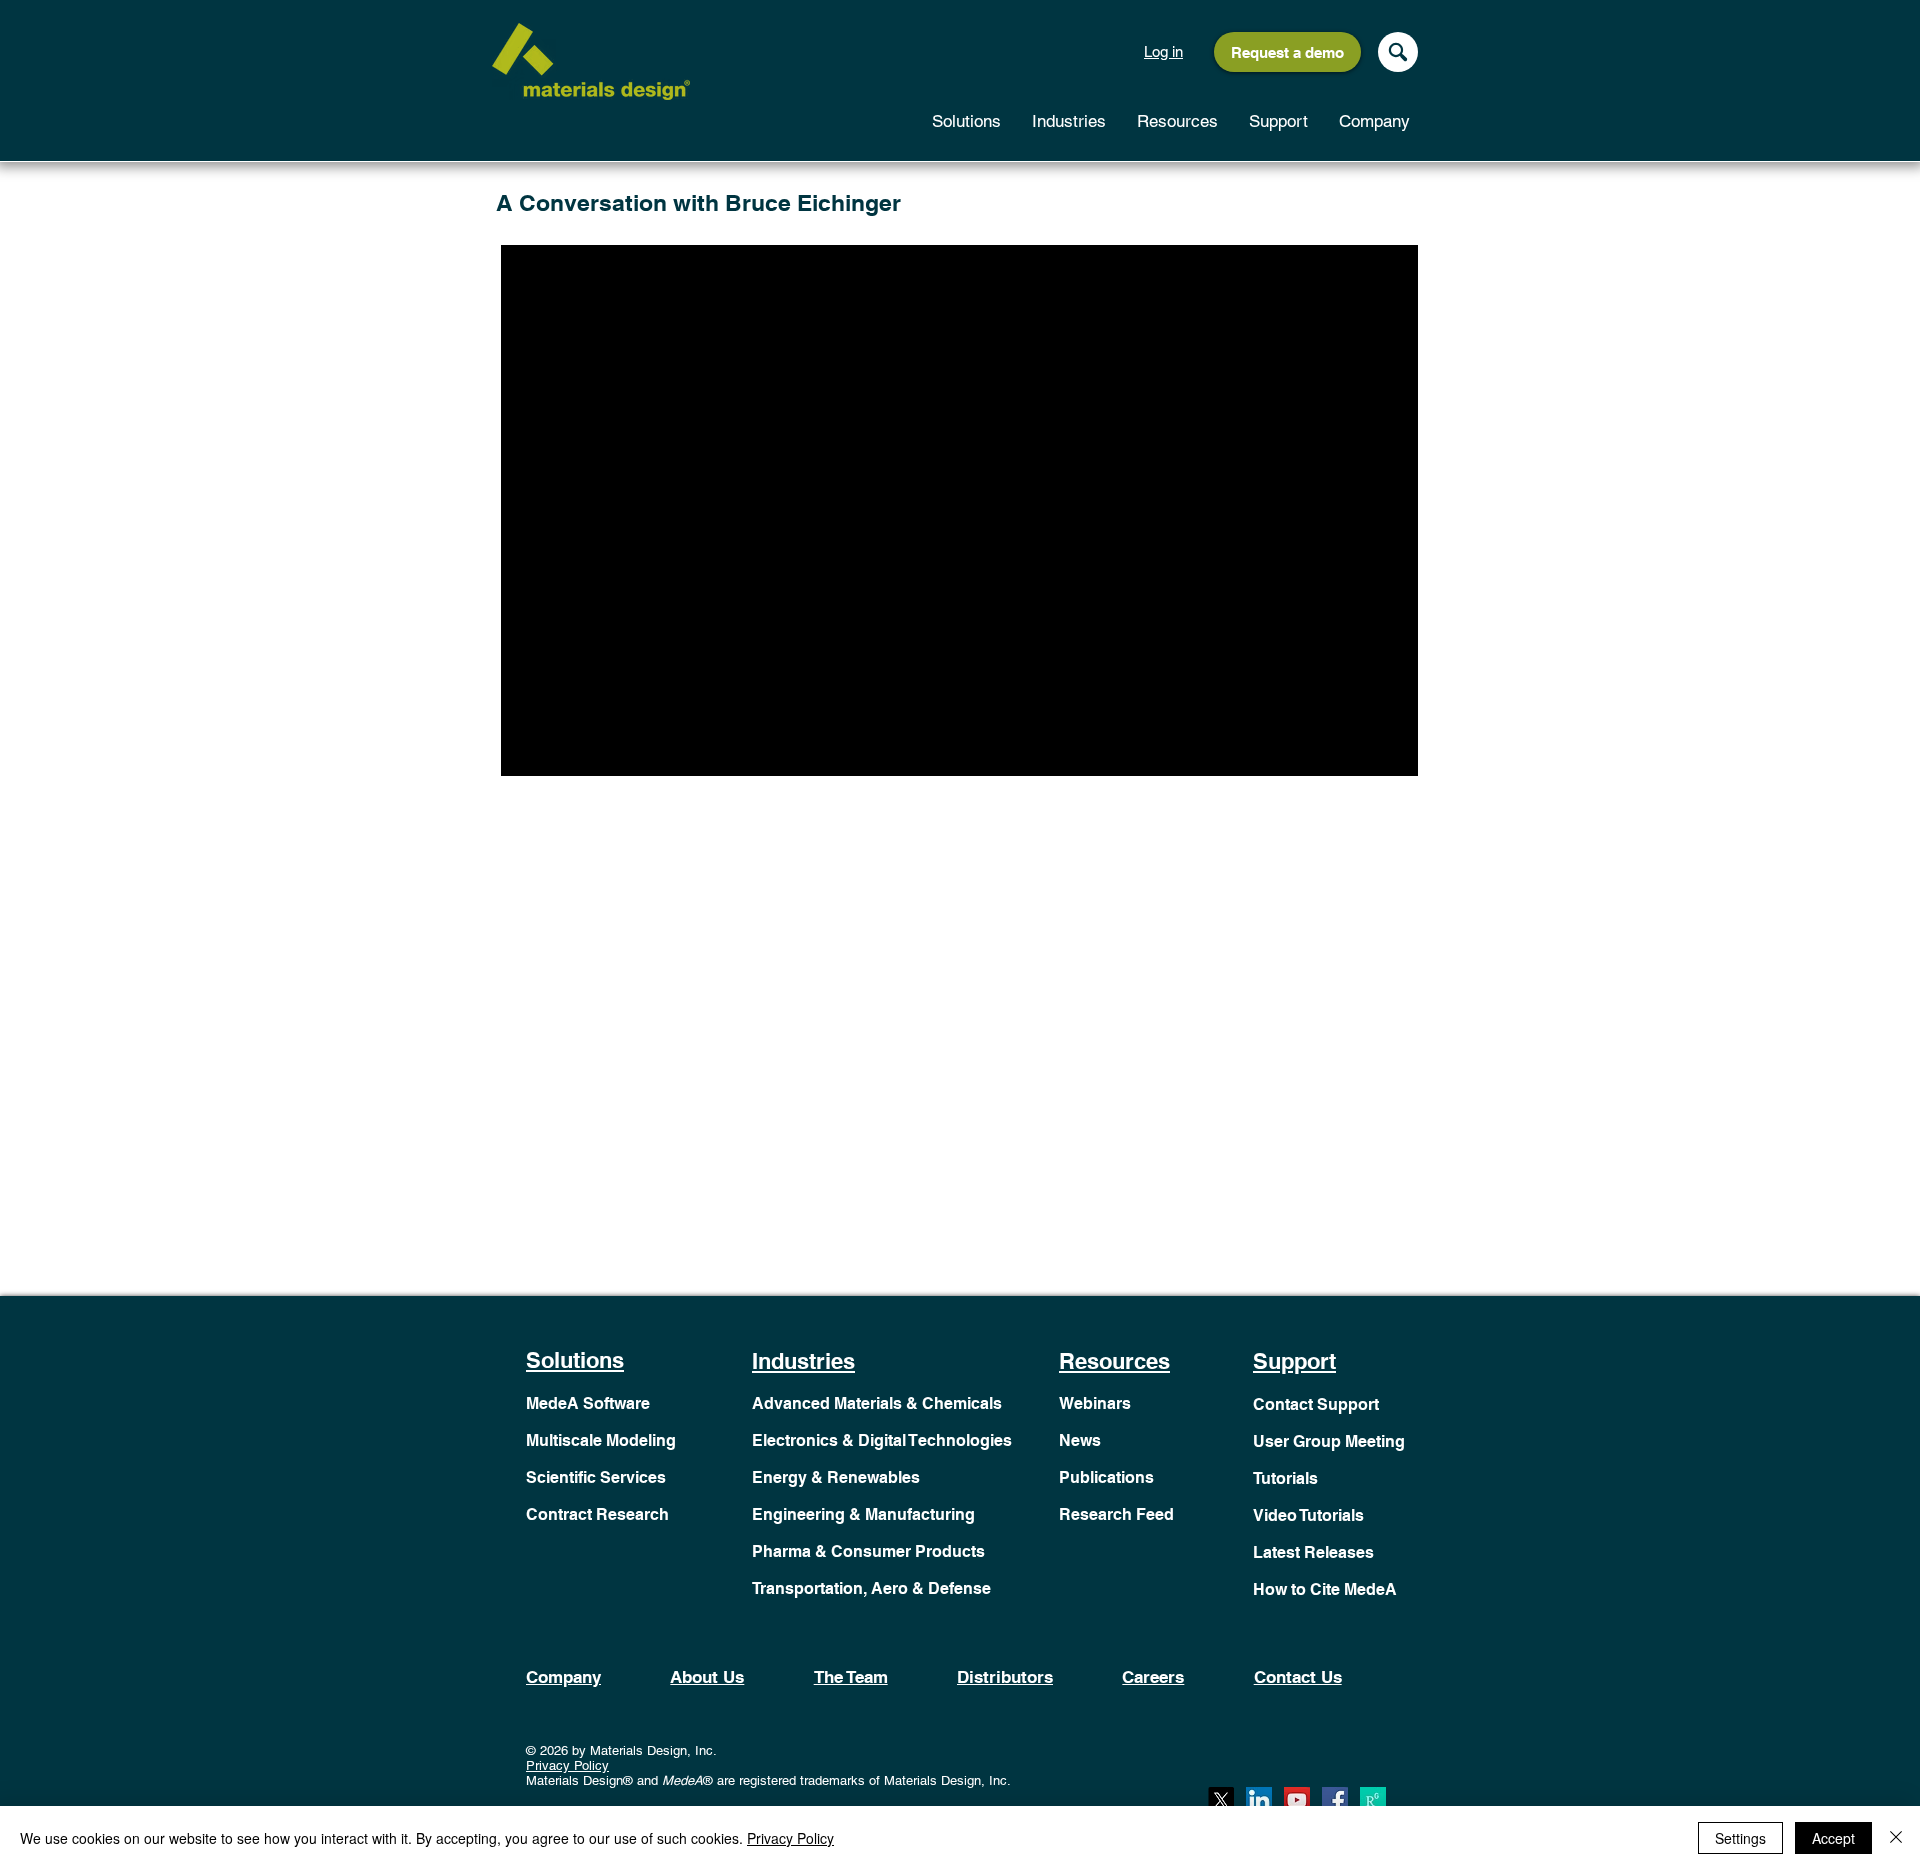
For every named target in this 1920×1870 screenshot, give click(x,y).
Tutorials (1285, 1478)
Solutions (575, 1360)
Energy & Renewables (836, 1477)
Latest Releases (1313, 1552)
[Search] (1398, 52)
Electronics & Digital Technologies (882, 1440)
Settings (1740, 1838)
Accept (1833, 1838)
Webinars (1095, 1403)
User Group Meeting (1329, 1441)
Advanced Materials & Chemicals (877, 1403)
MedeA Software (588, 1403)
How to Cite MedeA (1325, 1589)
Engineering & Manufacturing (863, 1514)
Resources (1114, 1361)
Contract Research (597, 1514)
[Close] (1896, 1838)
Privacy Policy (567, 1765)
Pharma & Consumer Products (868, 1551)
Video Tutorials (1308, 1515)
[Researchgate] (1373, 1800)
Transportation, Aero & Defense (871, 1588)
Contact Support (1316, 1404)
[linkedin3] (1259, 1800)
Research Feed (1116, 1514)
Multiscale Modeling (601, 1440)
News (1080, 1440)
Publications (1106, 1477)
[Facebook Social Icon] (1335, 1800)
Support (1294, 1361)
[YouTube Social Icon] (1297, 1800)
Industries (803, 1361)
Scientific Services (596, 1477)
